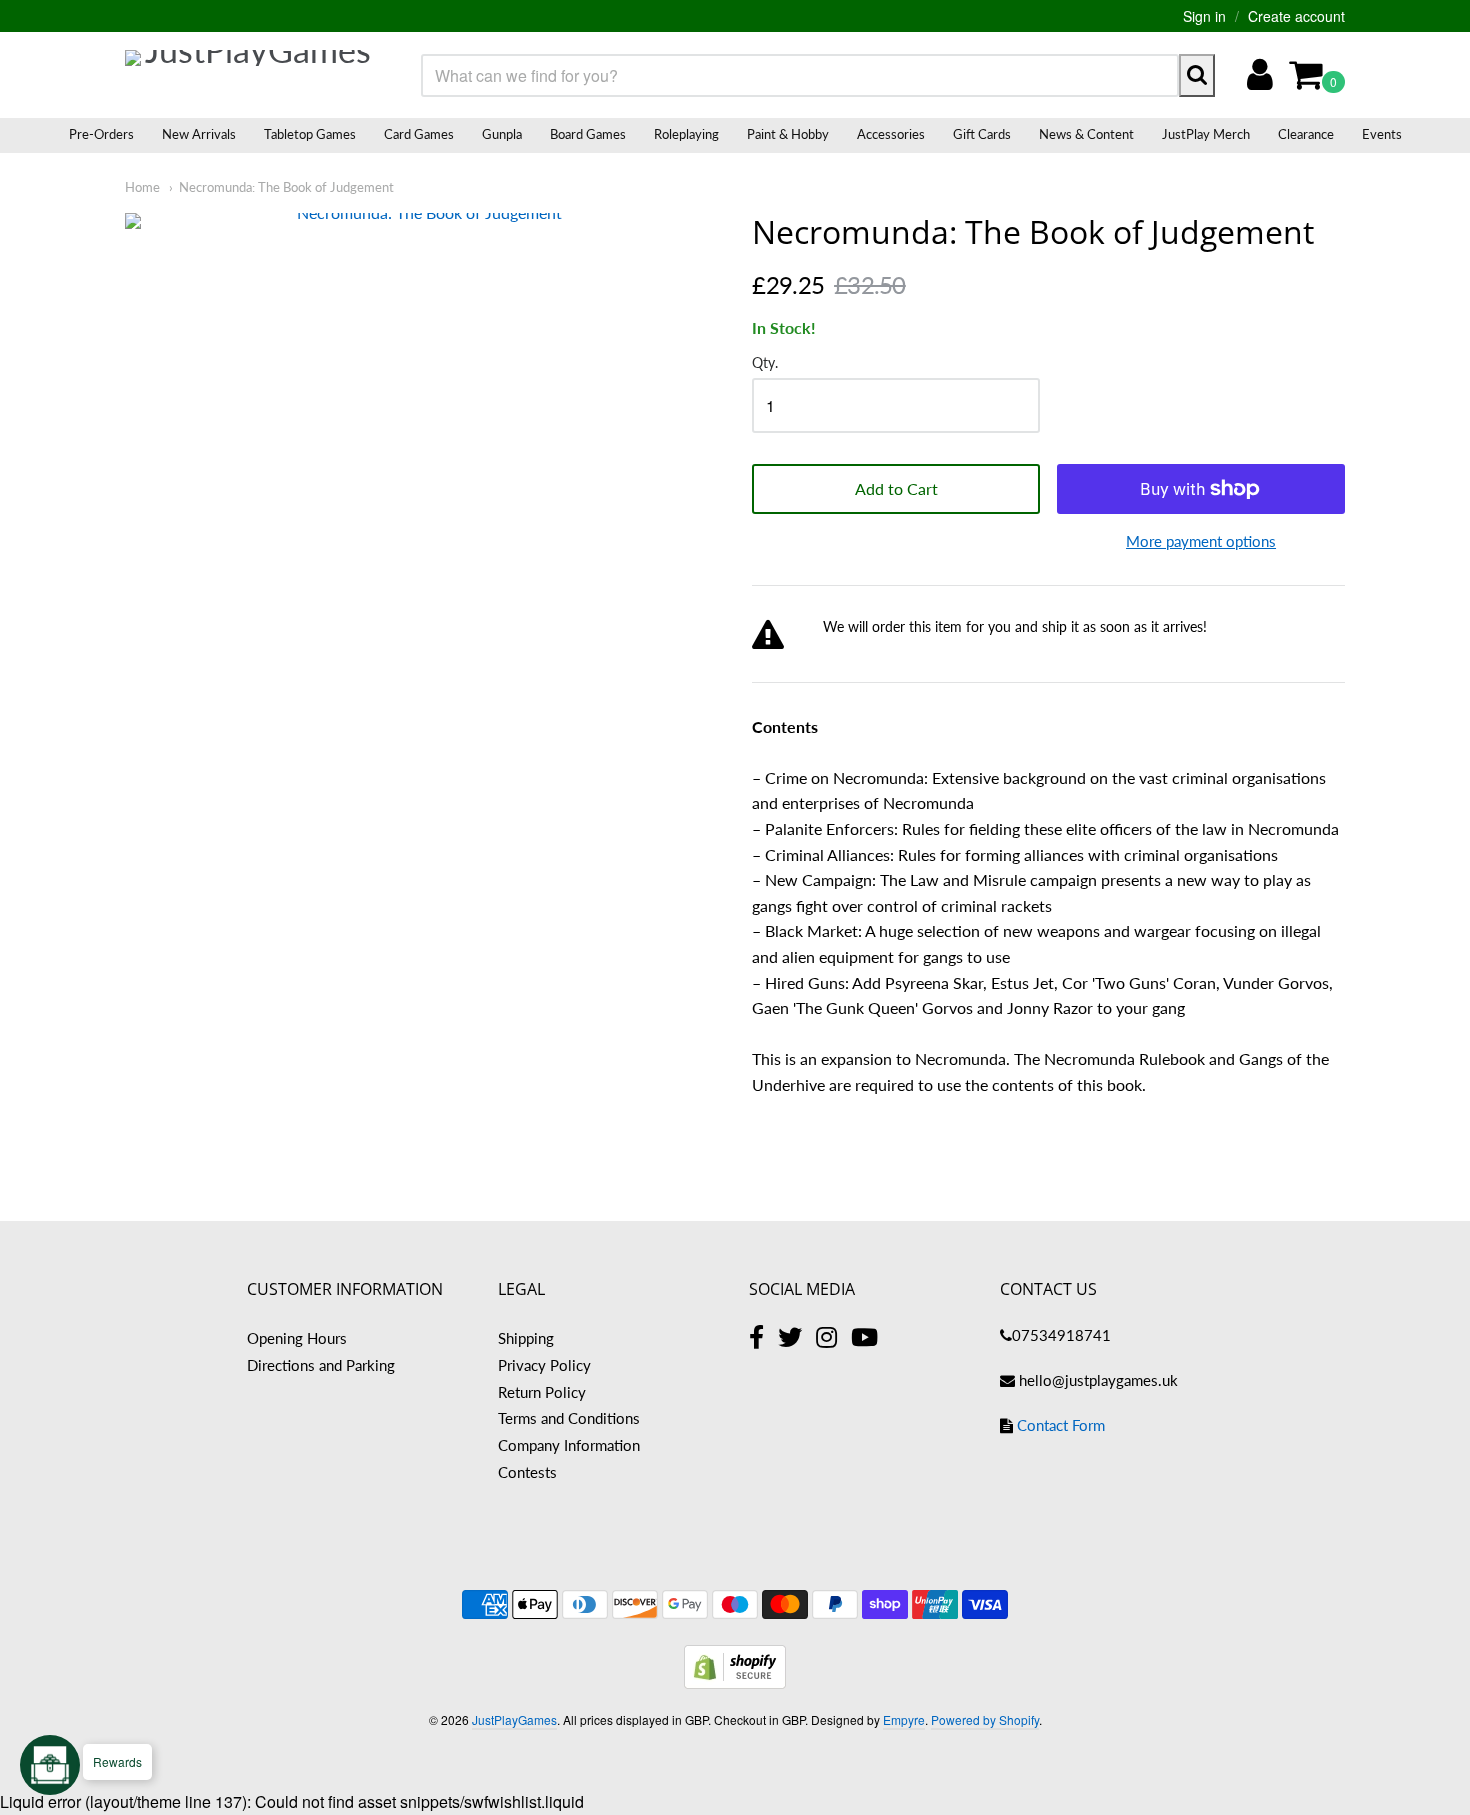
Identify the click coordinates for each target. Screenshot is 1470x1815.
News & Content (1086, 134)
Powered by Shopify (985, 1719)
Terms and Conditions (569, 1418)
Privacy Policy (544, 1365)
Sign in (1204, 16)
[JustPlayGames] (250, 75)
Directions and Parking (321, 1365)
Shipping (526, 1338)
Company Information (569, 1445)
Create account (1296, 16)
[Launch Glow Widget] (50, 1765)
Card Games (419, 134)
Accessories (891, 134)
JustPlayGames (514, 1719)
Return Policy (542, 1392)
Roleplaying (686, 134)
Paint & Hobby (788, 134)
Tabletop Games (310, 134)
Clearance (1306, 134)
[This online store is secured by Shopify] (735, 1682)
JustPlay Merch (1206, 134)
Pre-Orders (101, 134)
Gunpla (502, 134)
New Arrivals (199, 134)
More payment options (1201, 541)
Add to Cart (896, 488)
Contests (527, 1472)
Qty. (765, 363)
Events (1382, 134)
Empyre (904, 1719)
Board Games (588, 134)
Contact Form (1061, 1425)
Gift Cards (982, 134)
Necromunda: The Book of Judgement (286, 187)
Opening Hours (297, 1338)
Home (142, 187)
